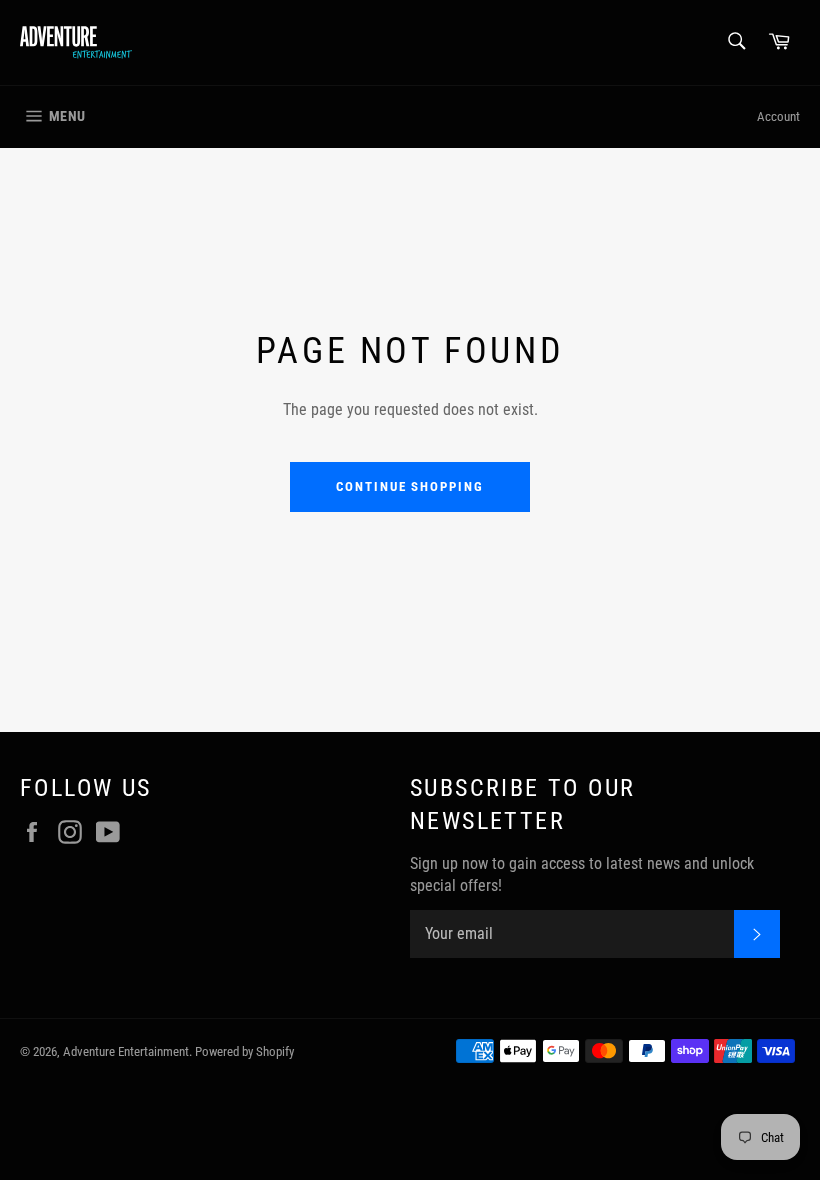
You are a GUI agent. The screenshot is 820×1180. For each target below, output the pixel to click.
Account (778, 116)
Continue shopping (410, 486)
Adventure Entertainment (126, 1051)
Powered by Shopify (244, 1051)
